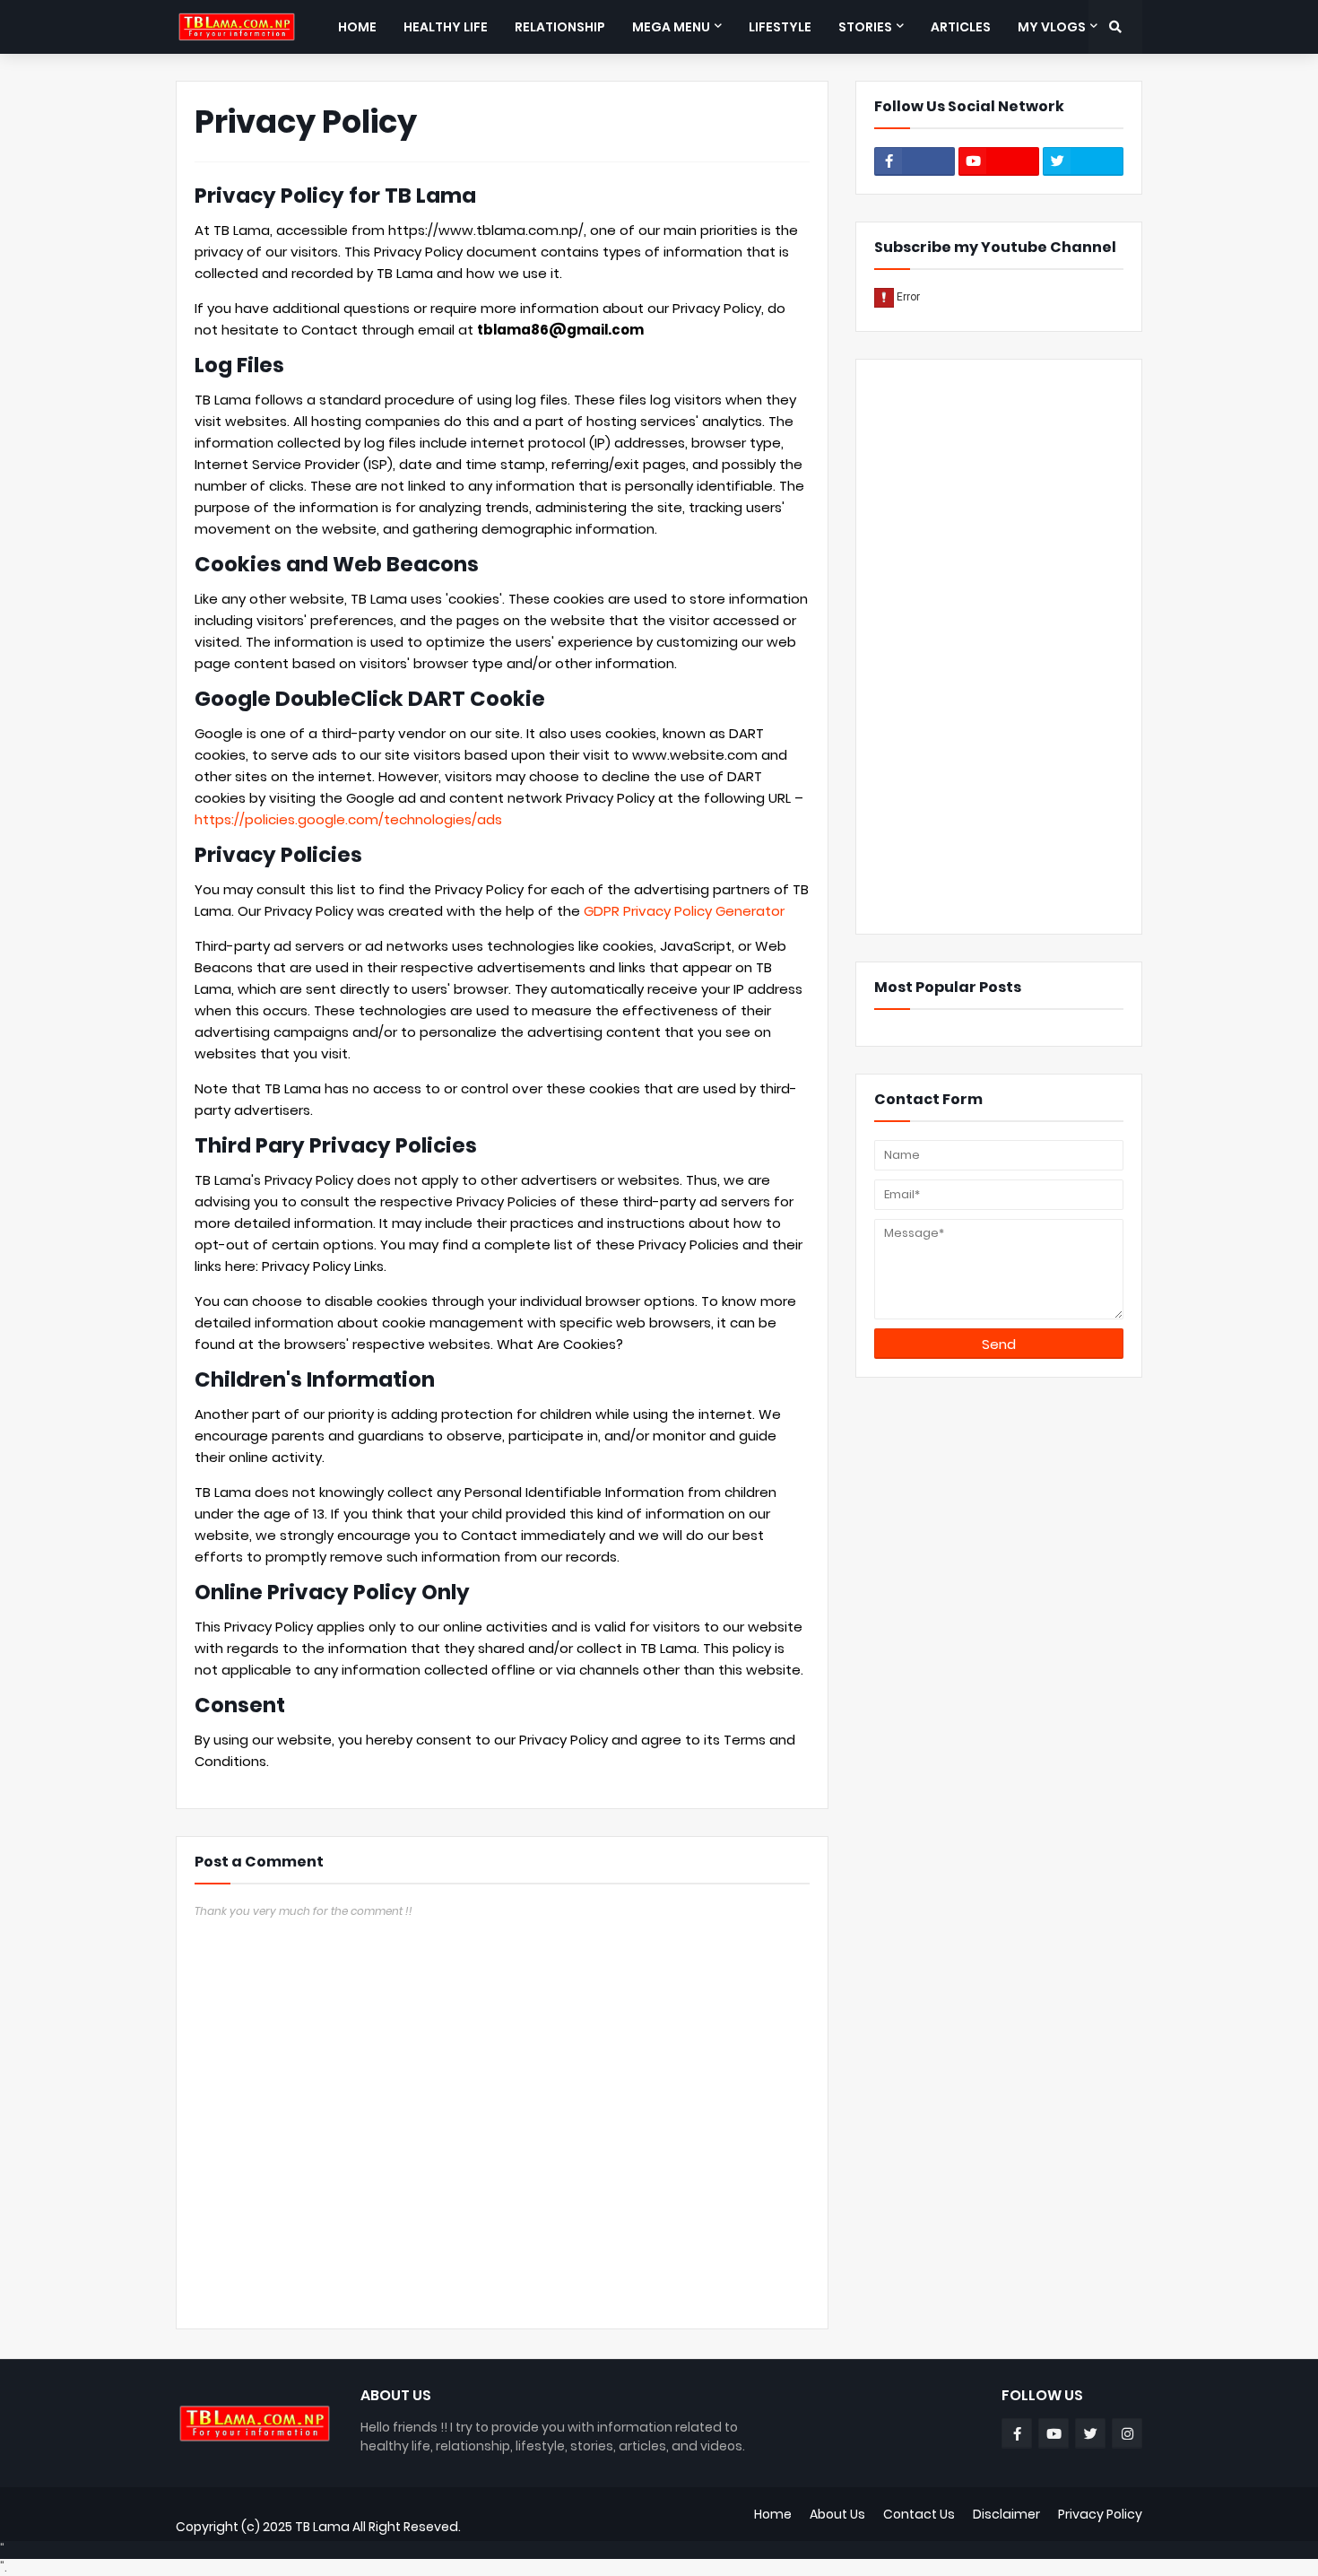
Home (773, 2514)
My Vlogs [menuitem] (1052, 27)
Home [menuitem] (357, 27)
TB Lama (322, 2527)
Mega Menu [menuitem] (671, 27)
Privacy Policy (1100, 2514)
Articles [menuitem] (961, 27)
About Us (837, 2514)
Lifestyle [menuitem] (780, 27)
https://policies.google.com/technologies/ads (348, 819)
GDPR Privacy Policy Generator (684, 911)
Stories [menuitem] (865, 27)
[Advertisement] (999, 647)
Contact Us (919, 2514)
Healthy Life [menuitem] (446, 27)
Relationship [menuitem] (560, 27)
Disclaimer (1006, 2514)
